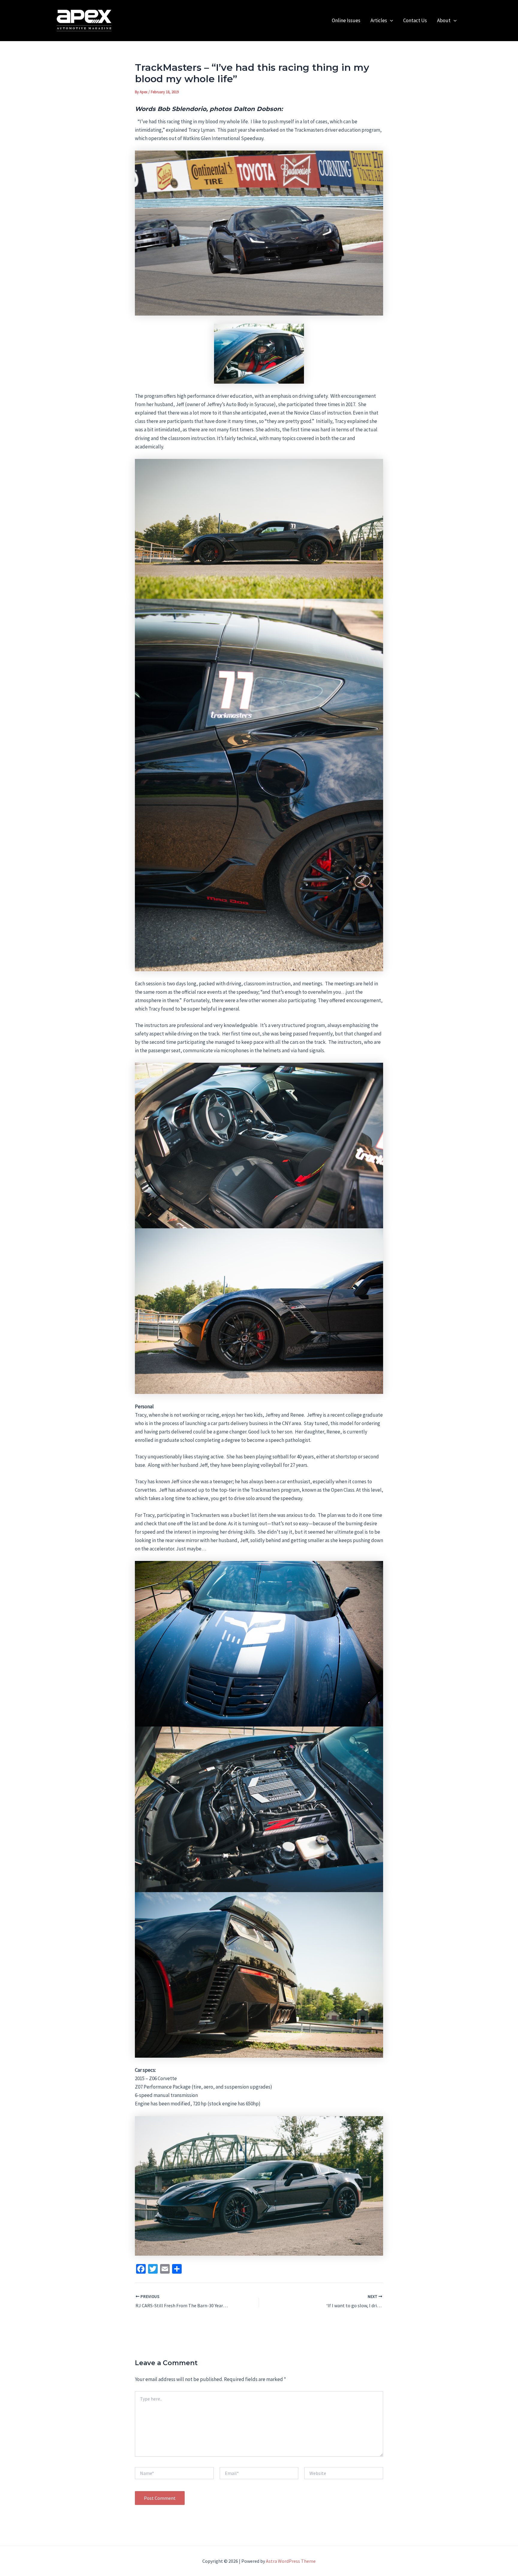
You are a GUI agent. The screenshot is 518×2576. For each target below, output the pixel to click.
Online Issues (346, 20)
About (444, 20)
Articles (379, 20)
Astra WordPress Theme (291, 2561)
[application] (390, 21)
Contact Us (415, 20)
